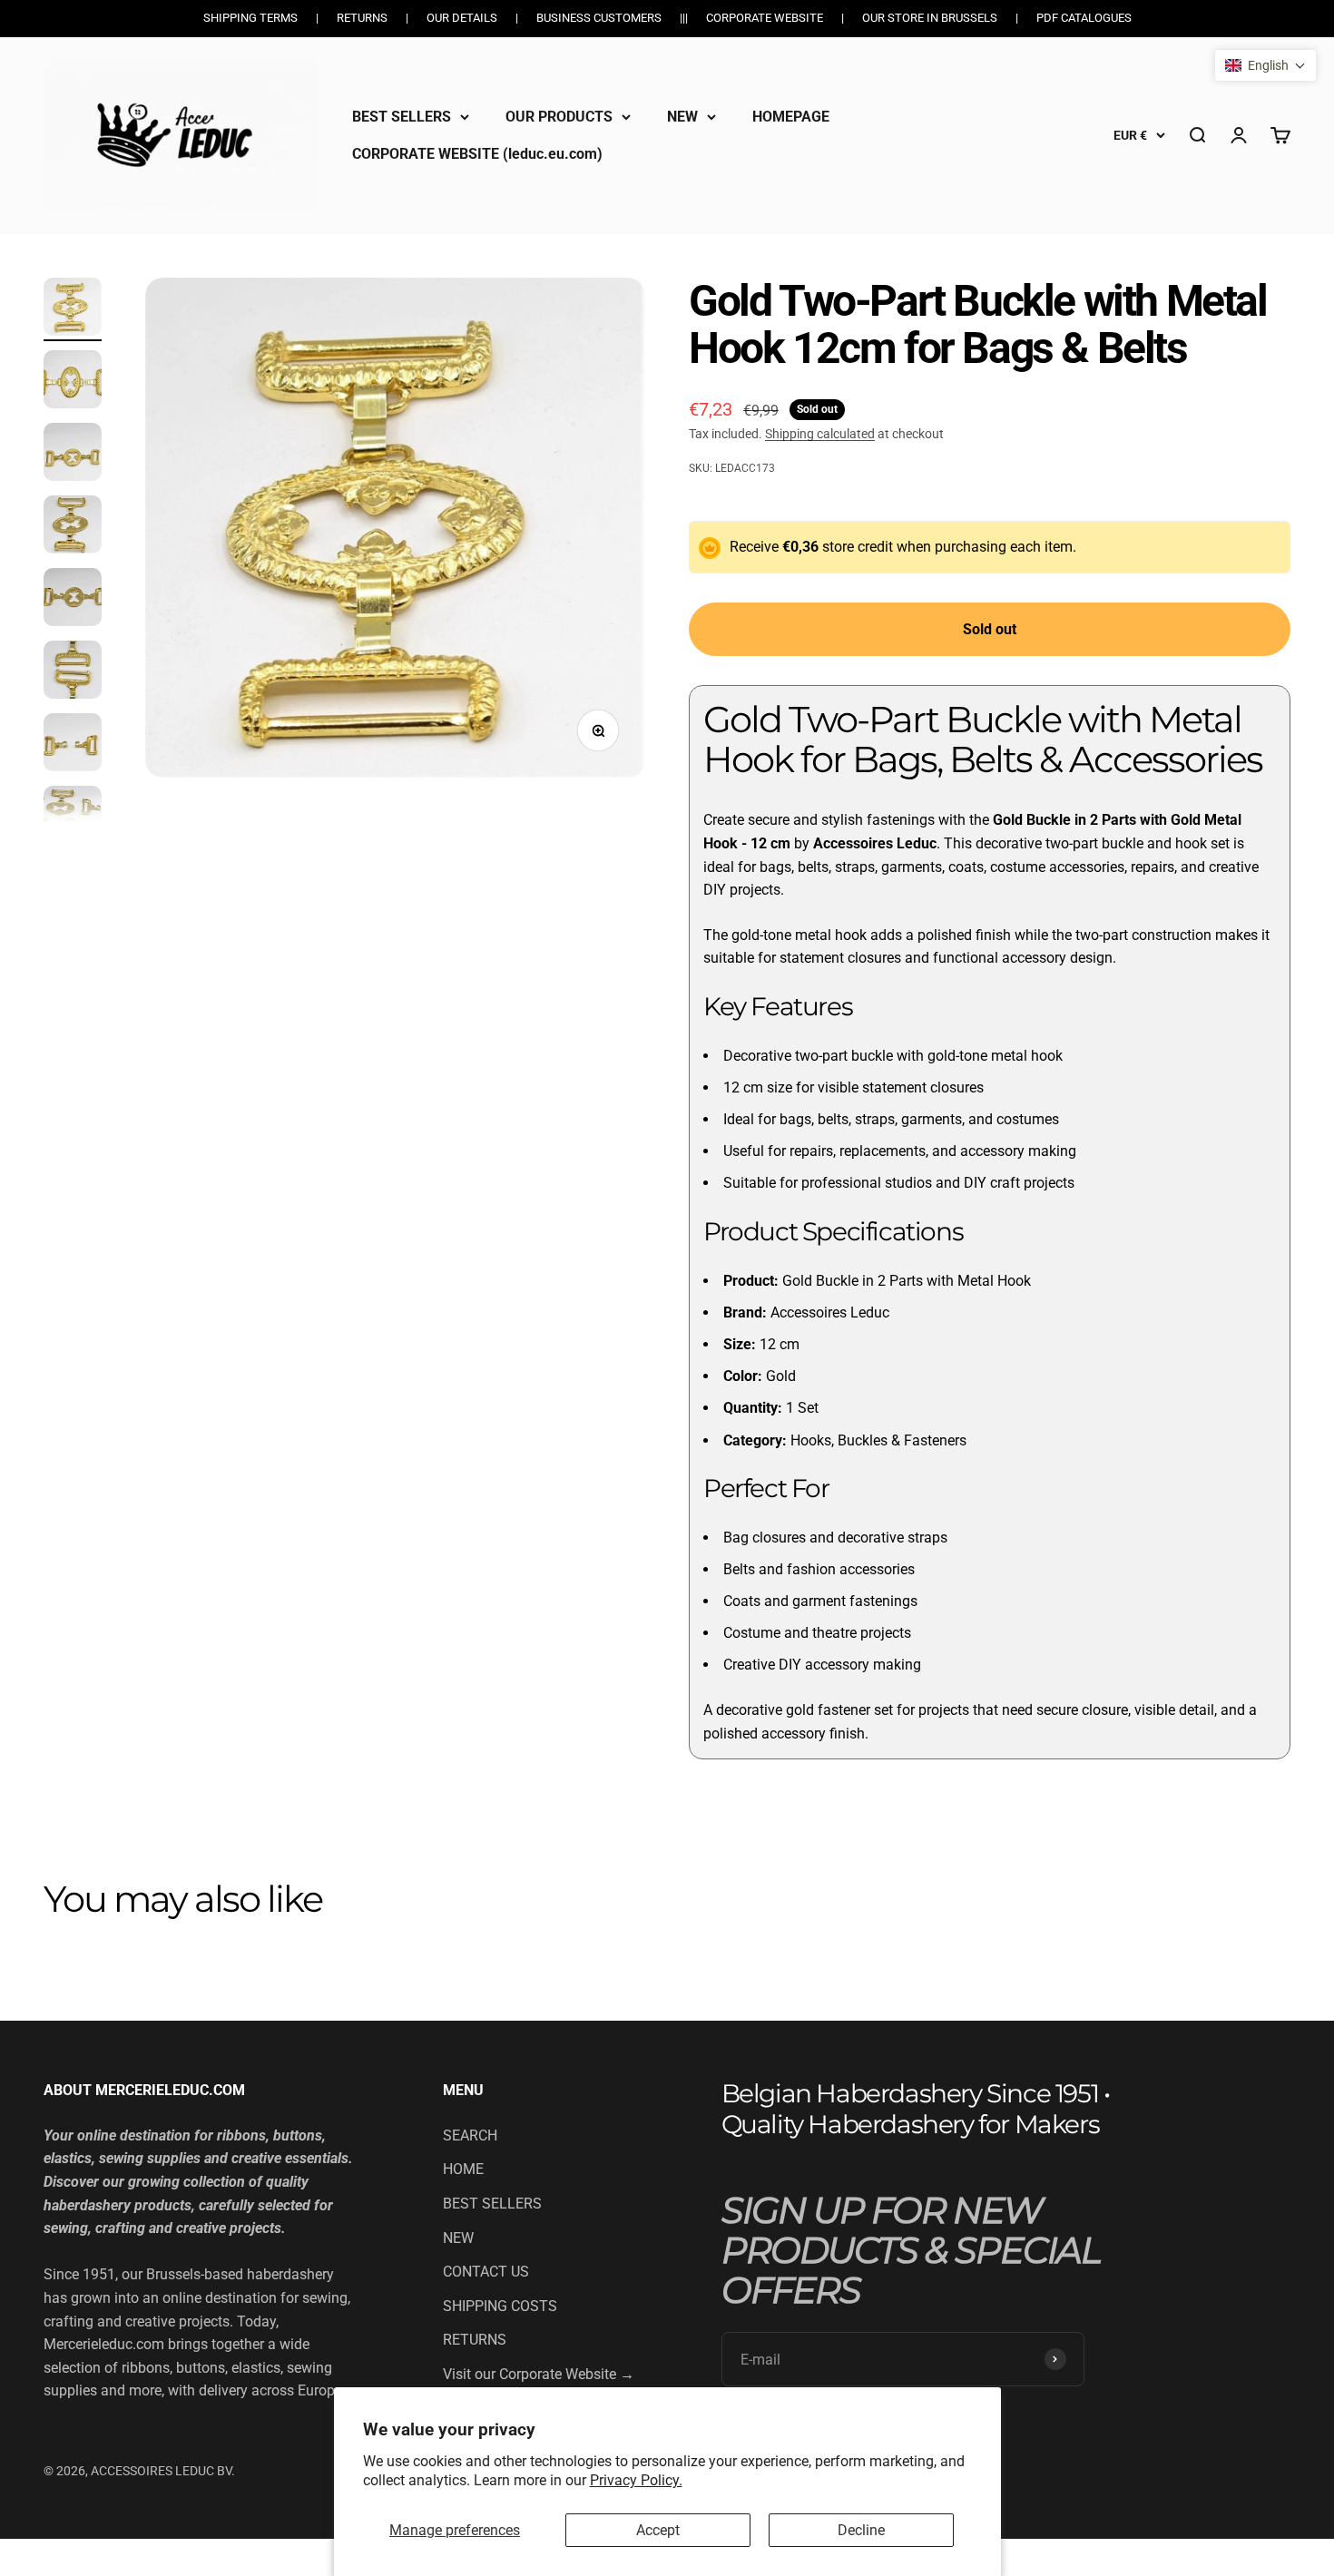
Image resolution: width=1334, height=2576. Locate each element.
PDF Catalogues (1084, 18)
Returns (362, 18)
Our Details (462, 18)
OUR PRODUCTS (559, 117)
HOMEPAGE (791, 117)
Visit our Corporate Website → (539, 2374)
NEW (682, 117)
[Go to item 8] (73, 818)
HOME (463, 2169)
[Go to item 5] (73, 600)
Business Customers (599, 18)
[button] (1265, 65)
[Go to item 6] (73, 672)
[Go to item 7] (73, 745)
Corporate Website (765, 18)
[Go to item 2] (73, 382)
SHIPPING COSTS (500, 2306)
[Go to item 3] (73, 455)
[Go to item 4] (73, 527)
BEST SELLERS (402, 117)
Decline (861, 2530)
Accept (658, 2530)
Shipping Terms (250, 18)
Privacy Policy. (636, 2480)
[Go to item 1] (73, 309)
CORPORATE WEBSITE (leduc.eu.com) (477, 154)
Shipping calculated (820, 434)
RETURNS (475, 2340)
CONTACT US (486, 2272)
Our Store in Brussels (930, 18)
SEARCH (470, 2135)
